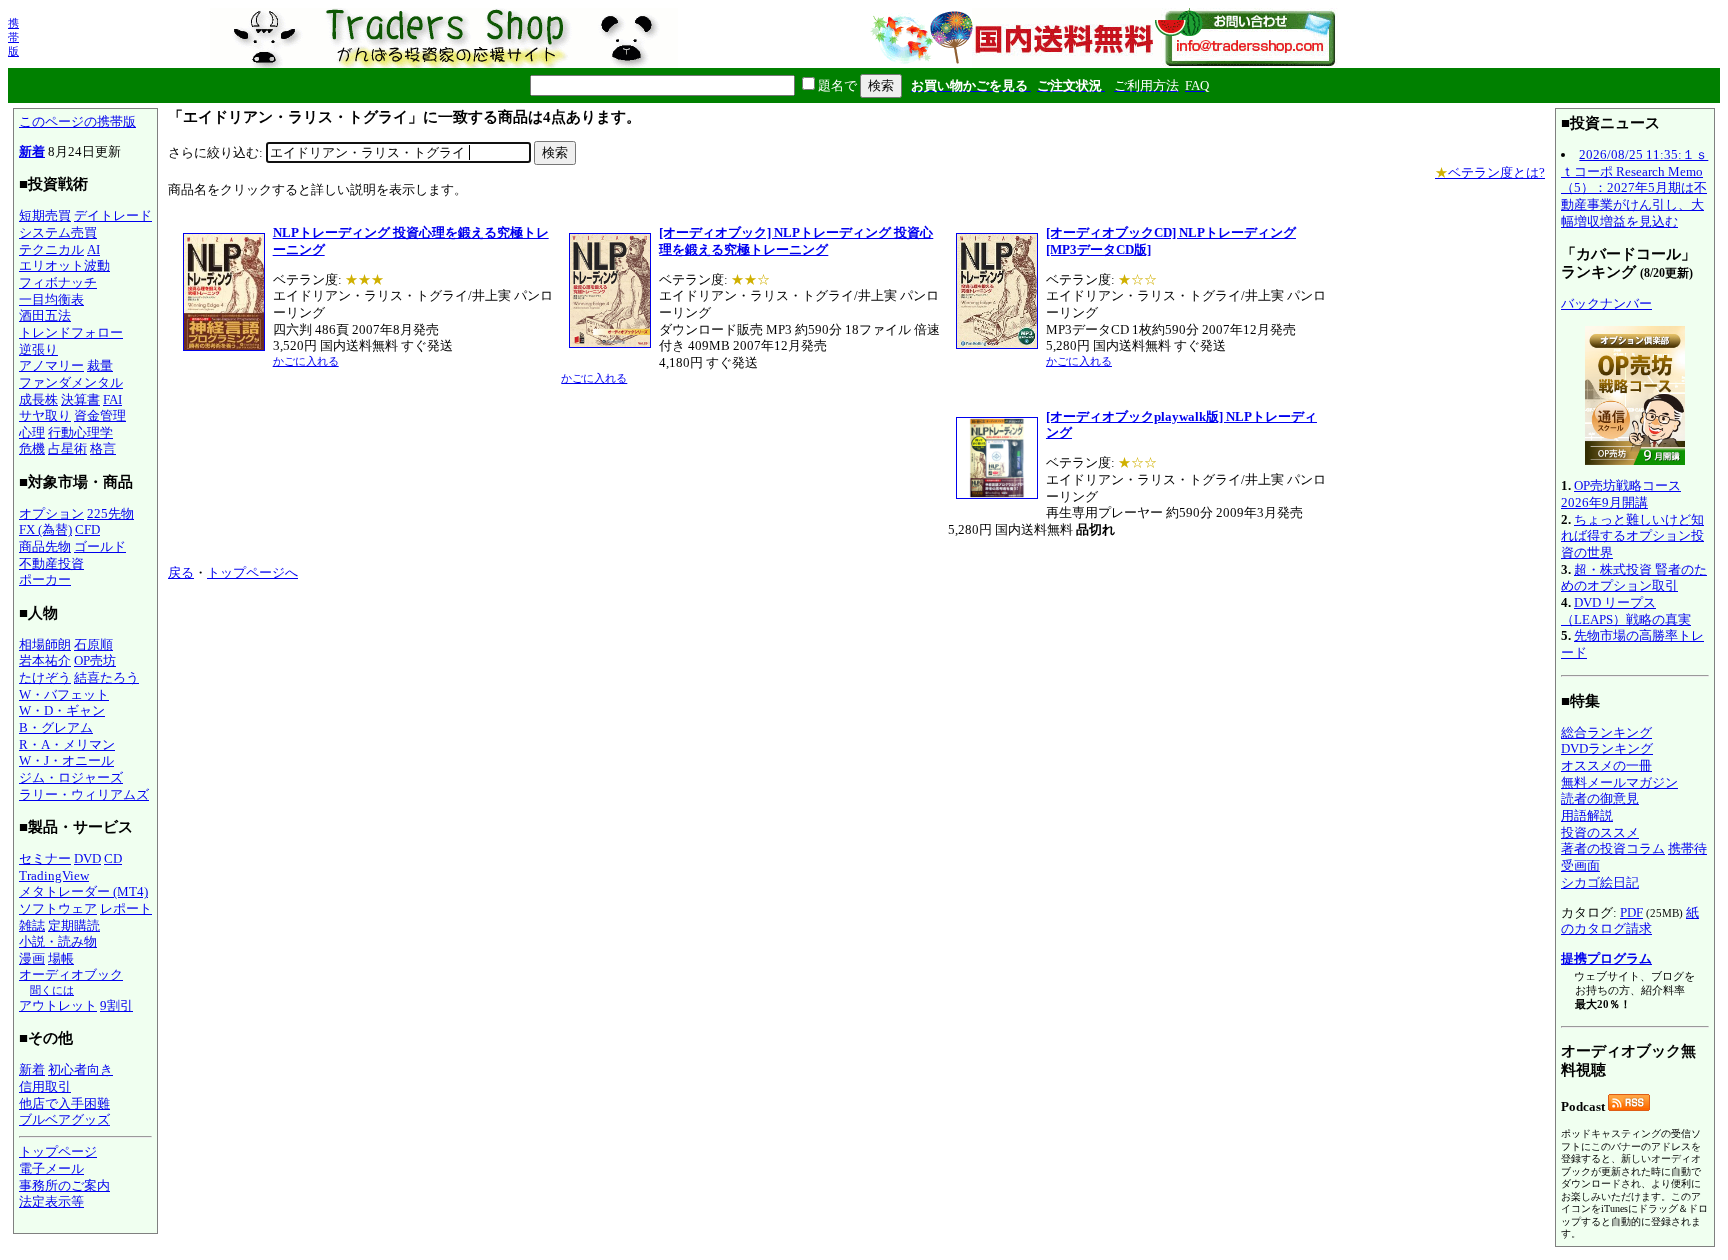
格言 (103, 448)
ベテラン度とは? (1490, 172)
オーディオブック (71, 974)
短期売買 (45, 215)
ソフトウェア (58, 908)
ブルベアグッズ (64, 1119)
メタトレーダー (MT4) (83, 891)
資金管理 (100, 415)
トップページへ (252, 572)
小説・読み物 (58, 941)
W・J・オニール (66, 760)
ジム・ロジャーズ (71, 777)
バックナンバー (1606, 303)
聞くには (52, 990)
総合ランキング (1606, 732)
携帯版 (13, 37)
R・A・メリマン (67, 744)
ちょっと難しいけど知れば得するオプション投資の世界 (1632, 536)
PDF (1631, 912)
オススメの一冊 (1606, 765)
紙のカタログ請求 (1630, 921)
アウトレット (58, 1005)
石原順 (93, 644)
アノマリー (51, 365)
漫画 (32, 958)
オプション (51, 513)
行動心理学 (80, 432)
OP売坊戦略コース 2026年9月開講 (1621, 494)
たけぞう (45, 677)
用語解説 (1587, 815)
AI (93, 249)
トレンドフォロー (71, 332)
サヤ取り (45, 415)
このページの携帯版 (77, 121)
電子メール (51, 1168)
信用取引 (45, 1086)
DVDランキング (1607, 748)
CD (113, 858)
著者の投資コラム (1613, 848)
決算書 (80, 399)
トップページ (58, 1151)
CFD (87, 529)
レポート (126, 908)
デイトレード (113, 215)
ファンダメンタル (71, 382)
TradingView (54, 875)
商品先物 (45, 546)
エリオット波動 (64, 265)
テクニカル (51, 249)
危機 (32, 448)
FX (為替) (45, 529)
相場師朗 (45, 644)
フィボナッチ (58, 282)
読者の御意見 (1600, 798)
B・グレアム (56, 727)
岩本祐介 (45, 660)
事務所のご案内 (64, 1185)
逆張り (38, 349)
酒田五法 (45, 315)
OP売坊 (95, 660)
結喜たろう (106, 677)
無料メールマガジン (1619, 782)
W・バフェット (64, 694)
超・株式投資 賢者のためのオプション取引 (1634, 578)
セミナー (45, 858)
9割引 (116, 1005)
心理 (32, 432)
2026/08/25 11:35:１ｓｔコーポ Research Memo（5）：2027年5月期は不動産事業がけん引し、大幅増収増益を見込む (1634, 188)
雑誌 (32, 925)
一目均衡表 (51, 299)
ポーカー (45, 579)
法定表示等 (51, 1201)
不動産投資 (51, 563)
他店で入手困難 (64, 1103)
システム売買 (58, 232)
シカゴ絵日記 (1600, 882)
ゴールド (100, 546)
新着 (32, 151)
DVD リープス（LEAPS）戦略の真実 (1626, 611)
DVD (87, 858)
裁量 (100, 365)
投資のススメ (1600, 832)
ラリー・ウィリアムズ (84, 794)
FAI (112, 399)
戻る (181, 572)
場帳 (61, 958)
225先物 (110, 513)
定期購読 (74, 925)
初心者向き (80, 1069)
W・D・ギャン (62, 710)
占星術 (67, 448)
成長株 (38, 399)
